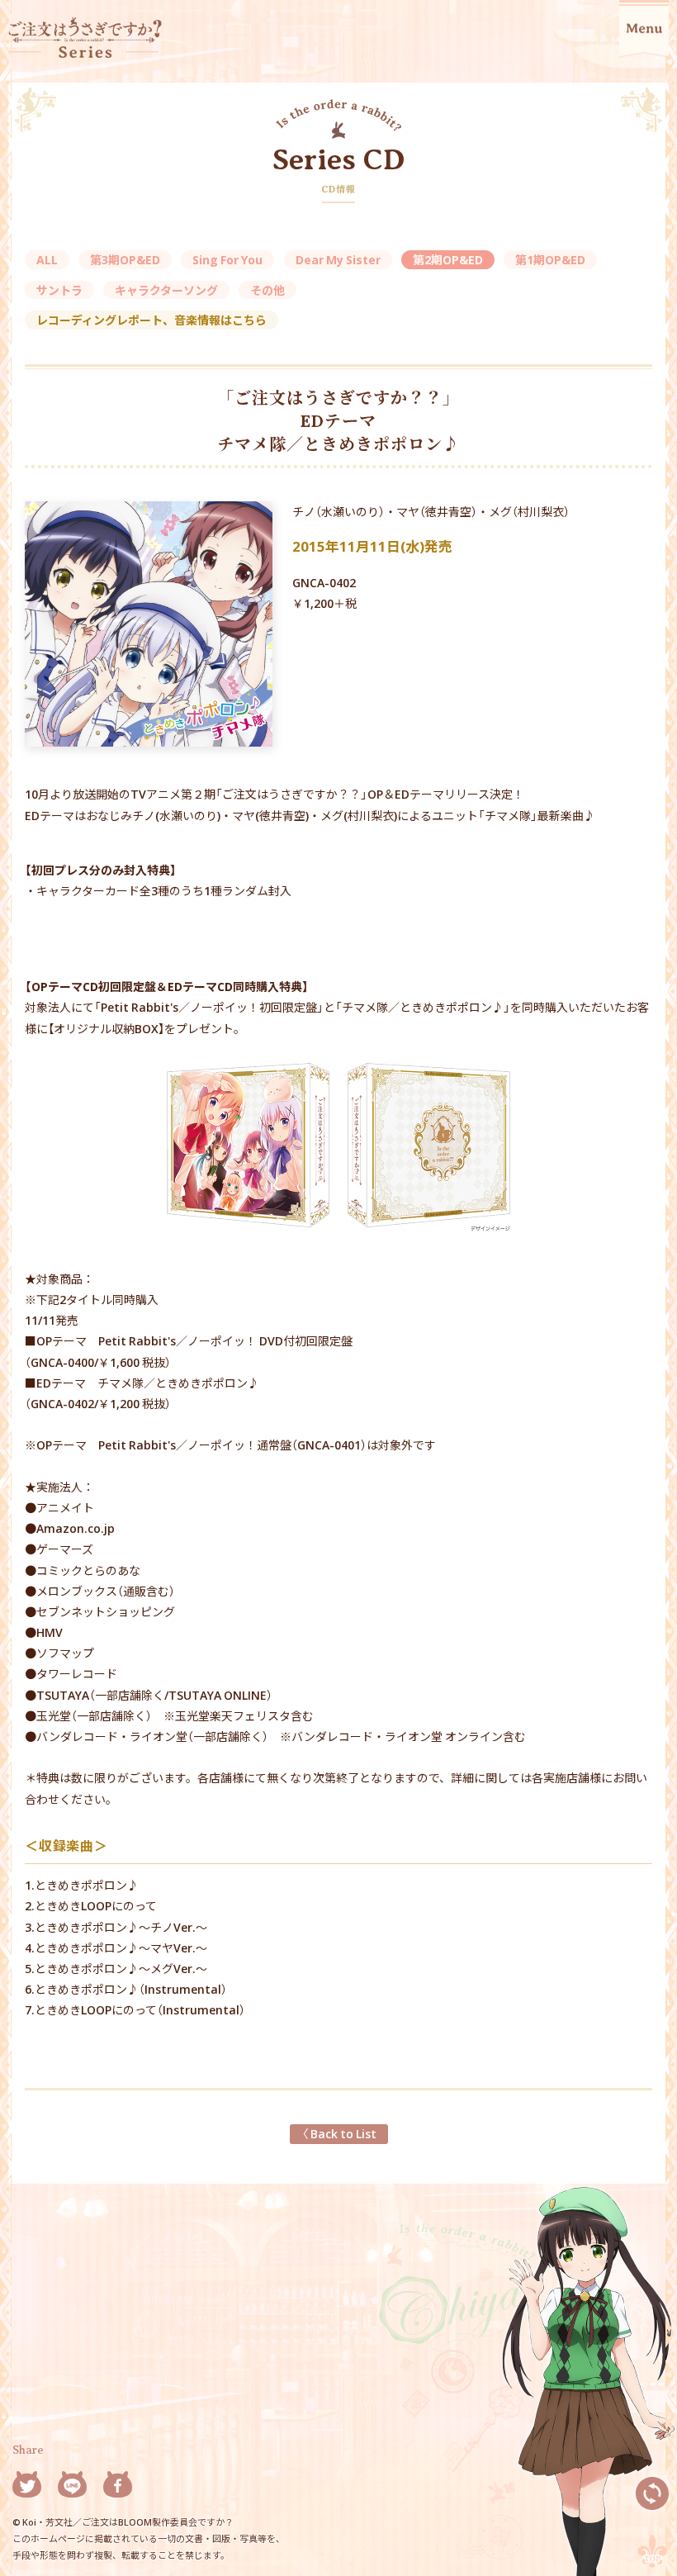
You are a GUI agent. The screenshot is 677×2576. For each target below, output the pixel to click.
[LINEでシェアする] (72, 2487)
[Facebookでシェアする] (118, 2487)
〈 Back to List (339, 2133)
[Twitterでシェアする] (27, 2487)
